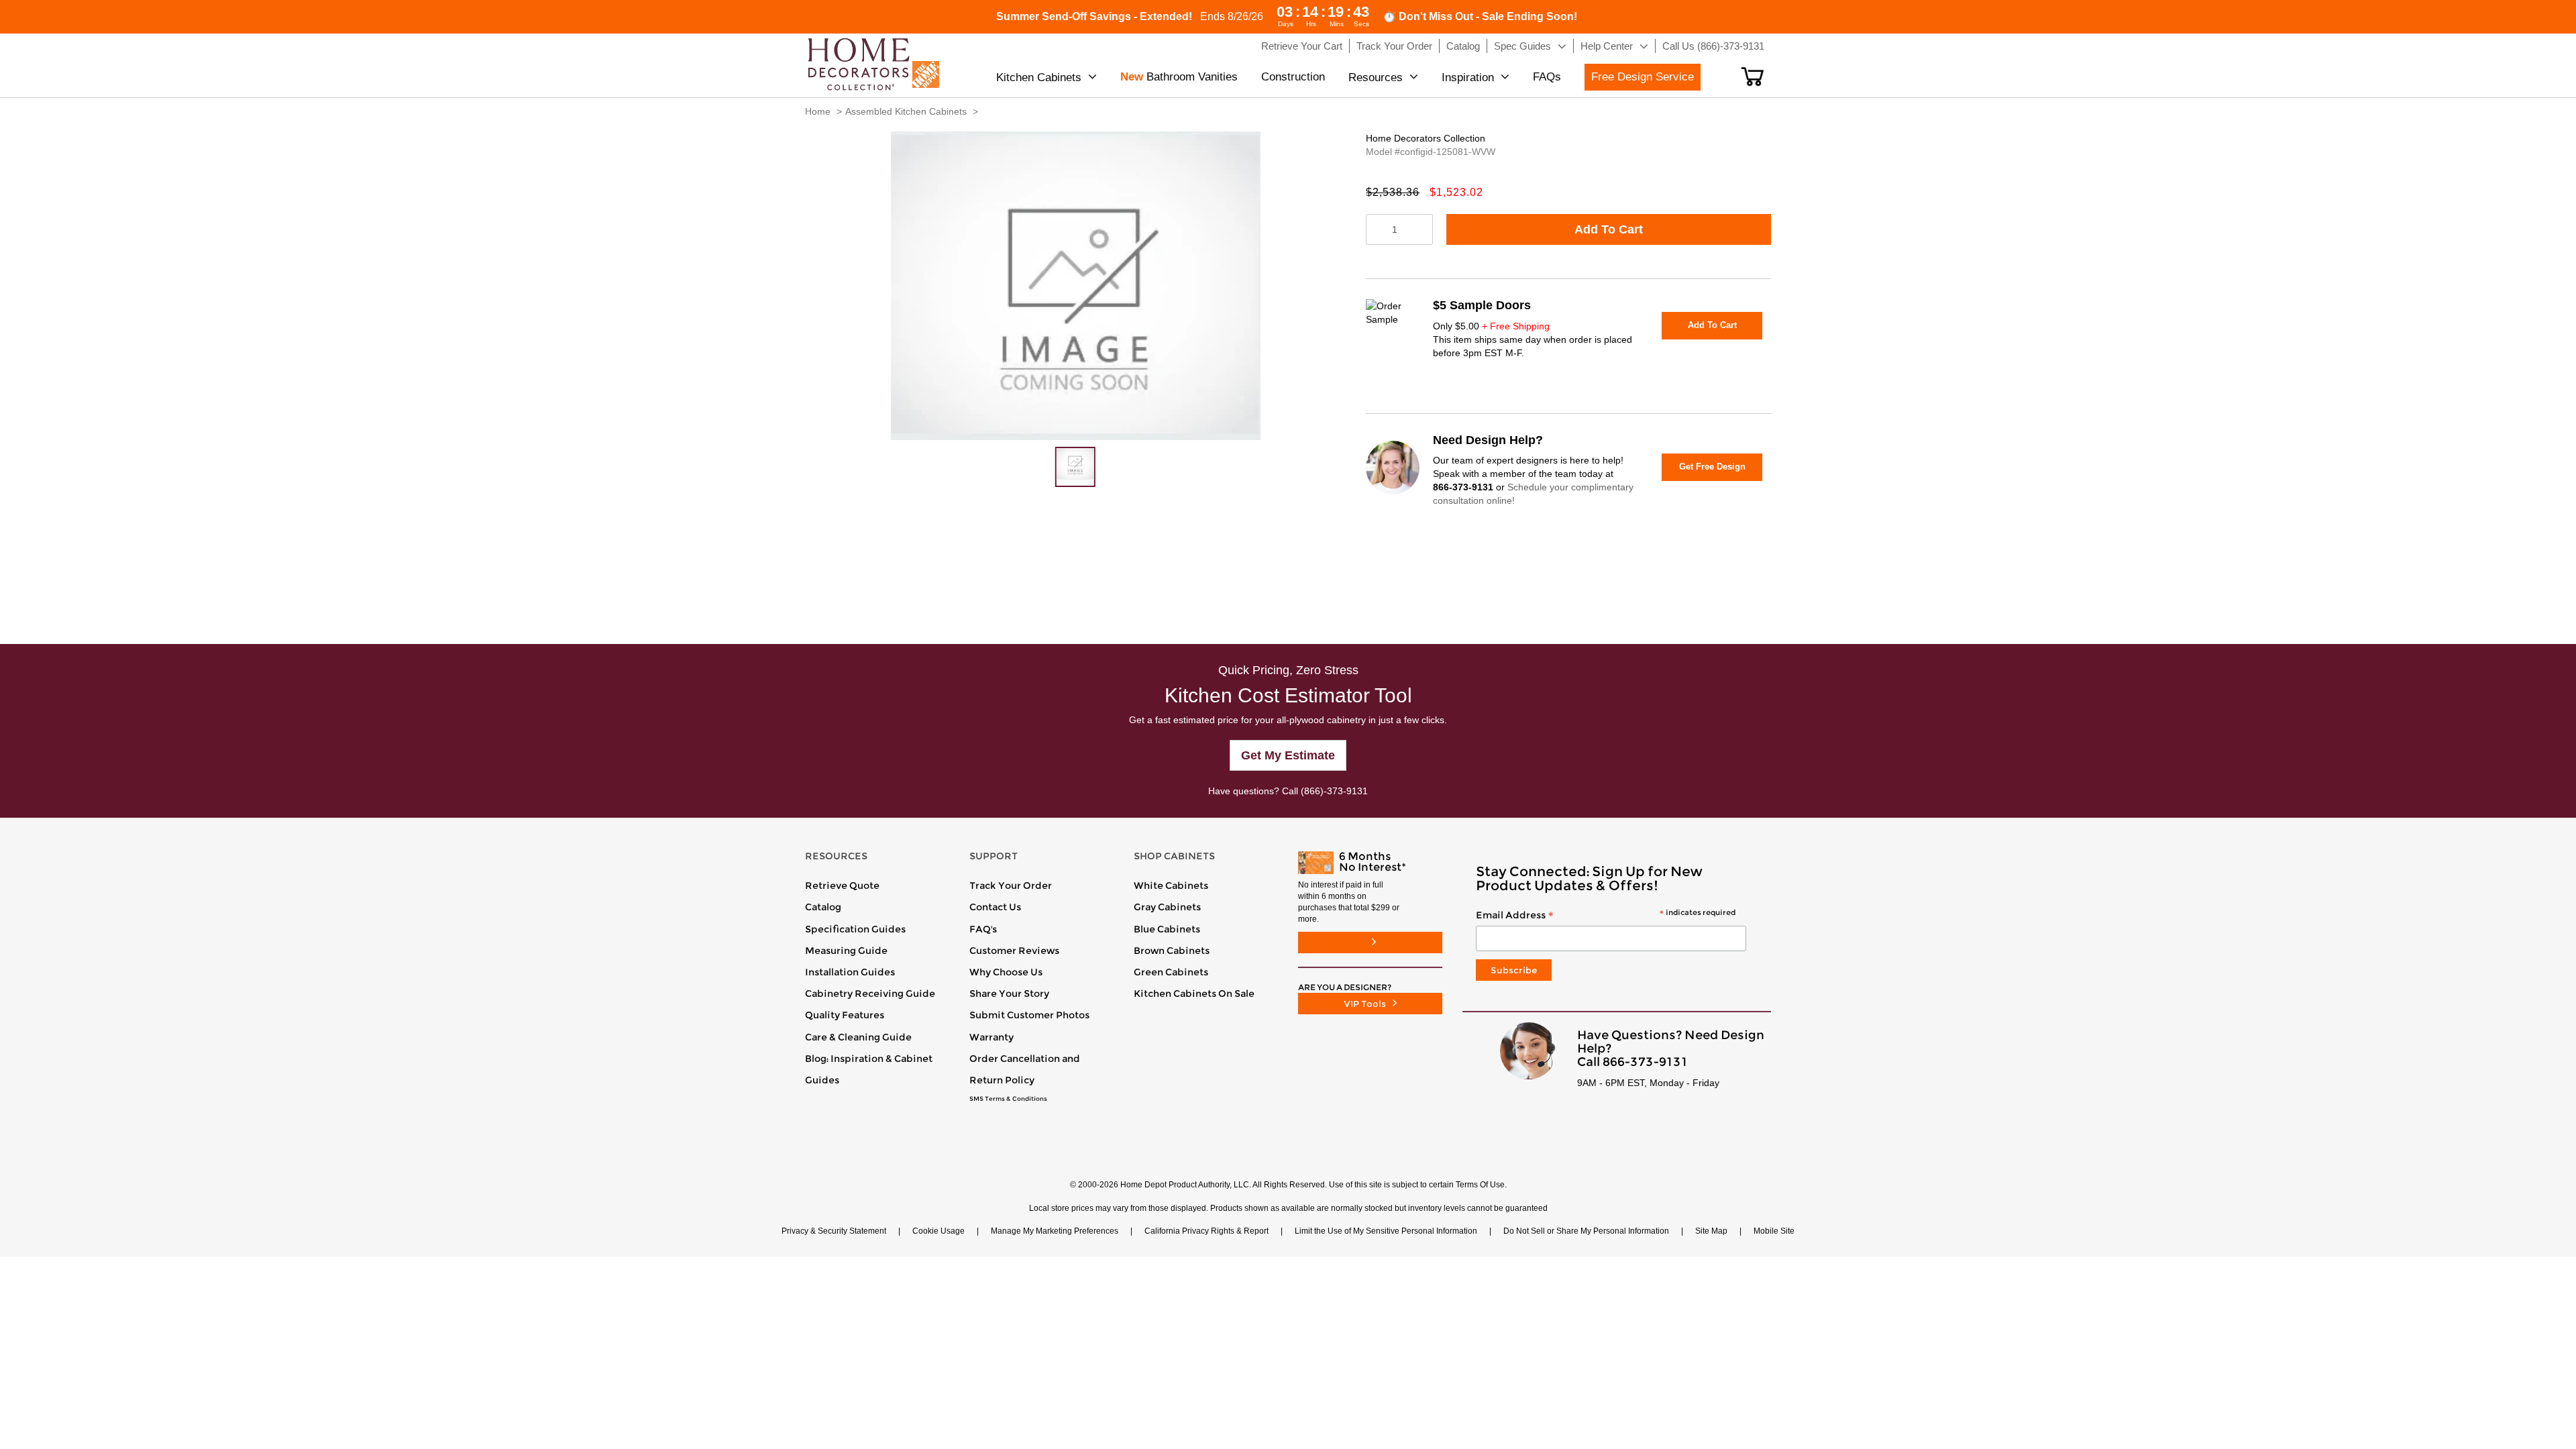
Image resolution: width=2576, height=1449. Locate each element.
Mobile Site (1774, 1231)
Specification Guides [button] (855, 929)
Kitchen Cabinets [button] (1039, 77)
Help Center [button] (1607, 46)
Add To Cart (1609, 229)
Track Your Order (1011, 885)
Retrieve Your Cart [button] (1302, 46)
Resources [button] (1376, 77)
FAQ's (983, 929)
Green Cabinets (1171, 972)
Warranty (991, 1037)
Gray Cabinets (1167, 907)
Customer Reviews (1014, 951)
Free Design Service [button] (1643, 77)
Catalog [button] (1463, 46)
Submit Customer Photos (1029, 1015)
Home (818, 111)
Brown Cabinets (1172, 951)
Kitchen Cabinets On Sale (1194, 994)
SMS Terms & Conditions (1008, 1099)
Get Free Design (1712, 467)
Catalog (823, 907)
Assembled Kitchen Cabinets (906, 111)
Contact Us (995, 907)
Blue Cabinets (1167, 929)
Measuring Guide (846, 951)
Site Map (1711, 1231)
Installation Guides (850, 972)
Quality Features (845, 1015)
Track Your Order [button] (1394, 46)
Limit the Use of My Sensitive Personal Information (1386, 1231)
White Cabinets (1171, 885)
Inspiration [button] (1468, 77)
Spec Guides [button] (1522, 46)
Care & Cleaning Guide (858, 1037)
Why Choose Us (1006, 972)
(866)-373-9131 (1334, 791)
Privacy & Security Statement (834, 1231)
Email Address (1606, 916)
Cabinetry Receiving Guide (870, 994)
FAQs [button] (1547, 77)
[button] (1753, 76)
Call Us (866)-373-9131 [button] (1713, 46)
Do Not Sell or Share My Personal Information (1586, 1231)
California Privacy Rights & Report (1206, 1231)
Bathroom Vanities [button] (1179, 77)
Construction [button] (1293, 77)
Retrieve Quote (842, 885)
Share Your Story (1009, 994)
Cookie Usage (938, 1231)
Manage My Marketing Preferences (1055, 1231)
